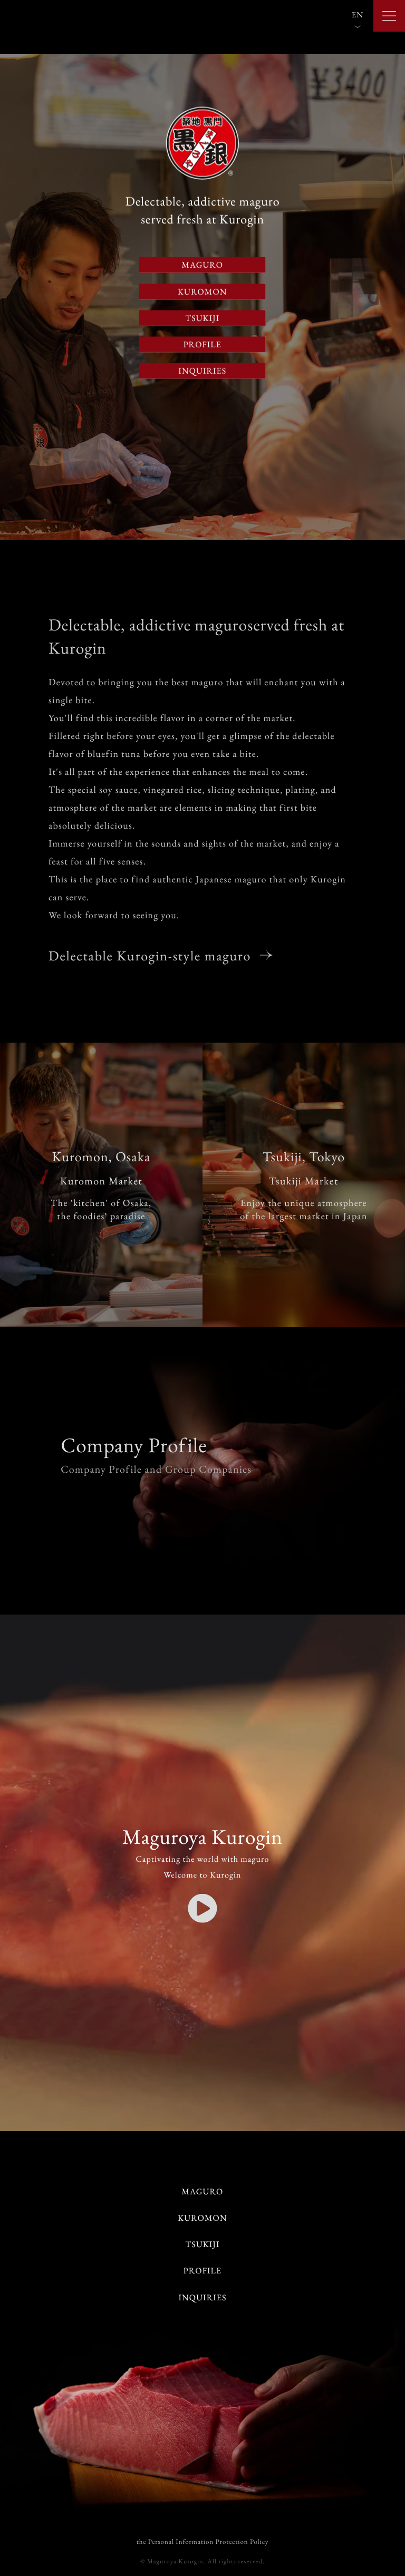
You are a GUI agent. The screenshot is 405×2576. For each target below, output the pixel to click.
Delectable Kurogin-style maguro (152, 956)
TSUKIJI (202, 318)
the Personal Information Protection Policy (203, 2541)
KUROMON (202, 291)
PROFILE (202, 344)
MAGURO (203, 265)
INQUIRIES (203, 371)
